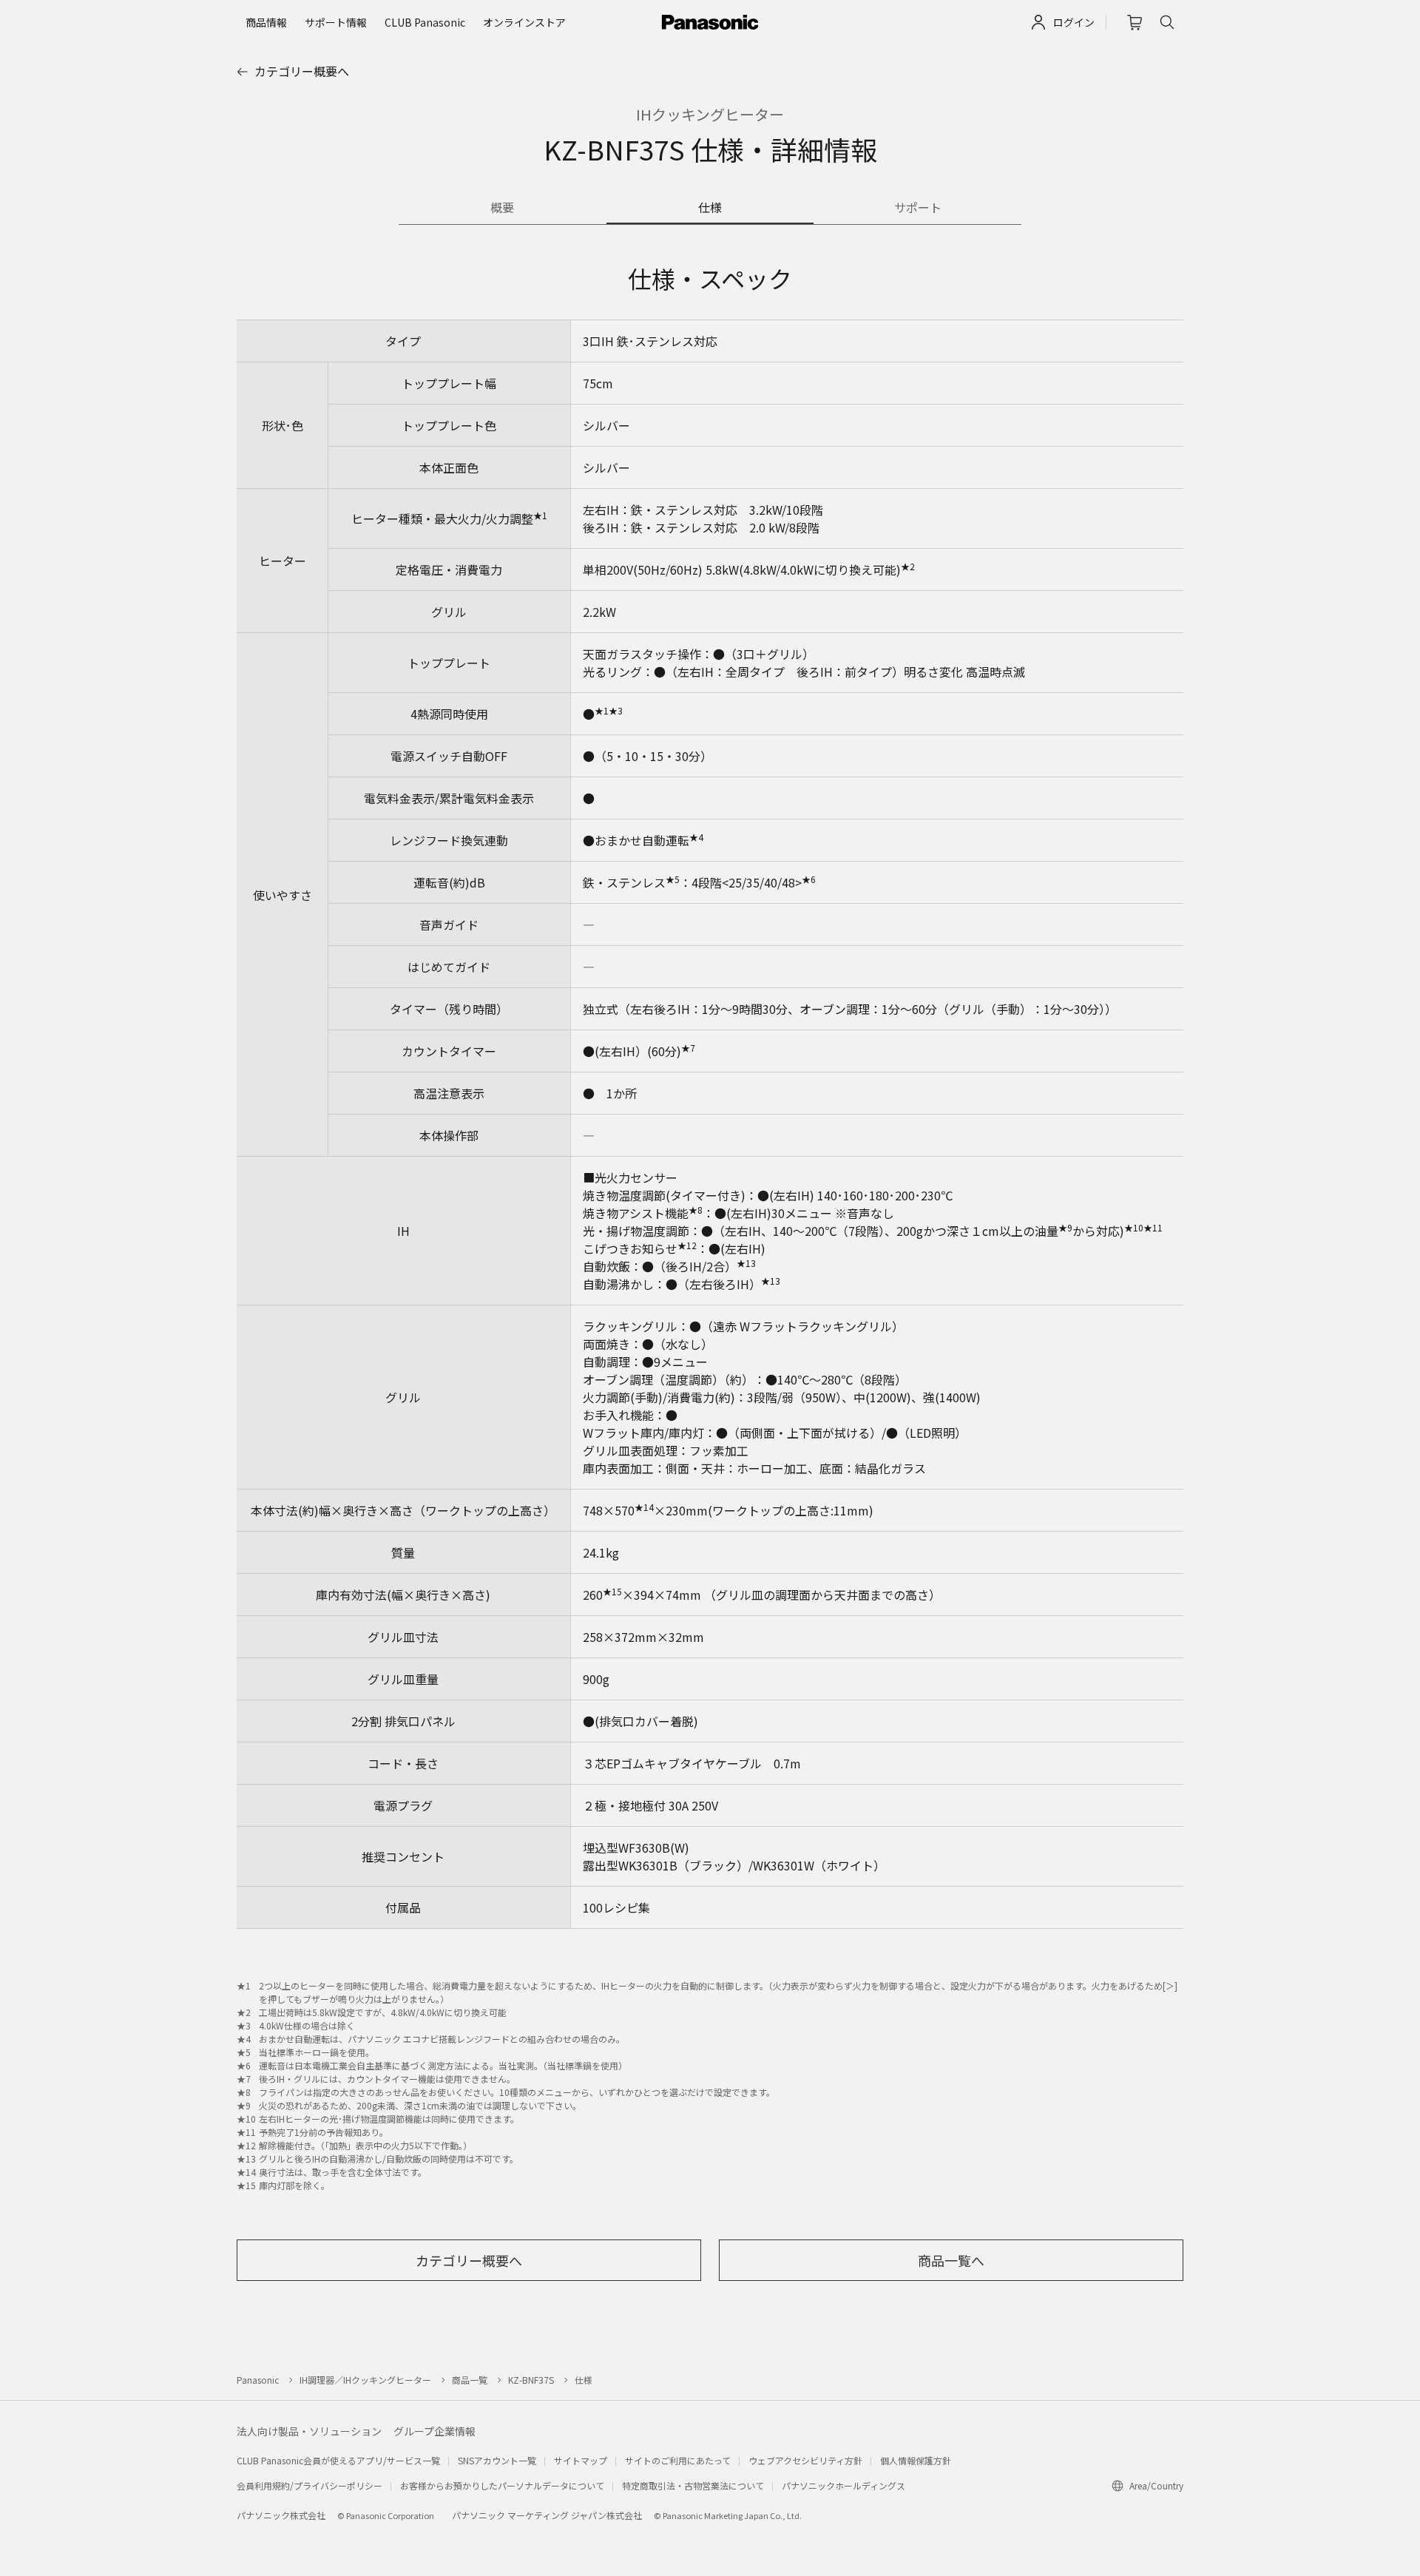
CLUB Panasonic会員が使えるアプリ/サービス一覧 (338, 2460)
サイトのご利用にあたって (678, 2460)
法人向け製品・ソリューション (309, 2431)
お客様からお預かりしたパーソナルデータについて (502, 2485)
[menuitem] (266, 22)
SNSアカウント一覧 (497, 2460)
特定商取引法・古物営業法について (693, 2485)
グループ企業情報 (435, 2431)
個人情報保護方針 (916, 2460)
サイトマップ (581, 2460)
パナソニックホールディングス (843, 2485)
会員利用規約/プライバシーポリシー (310, 2485)
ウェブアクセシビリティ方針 (805, 2460)
